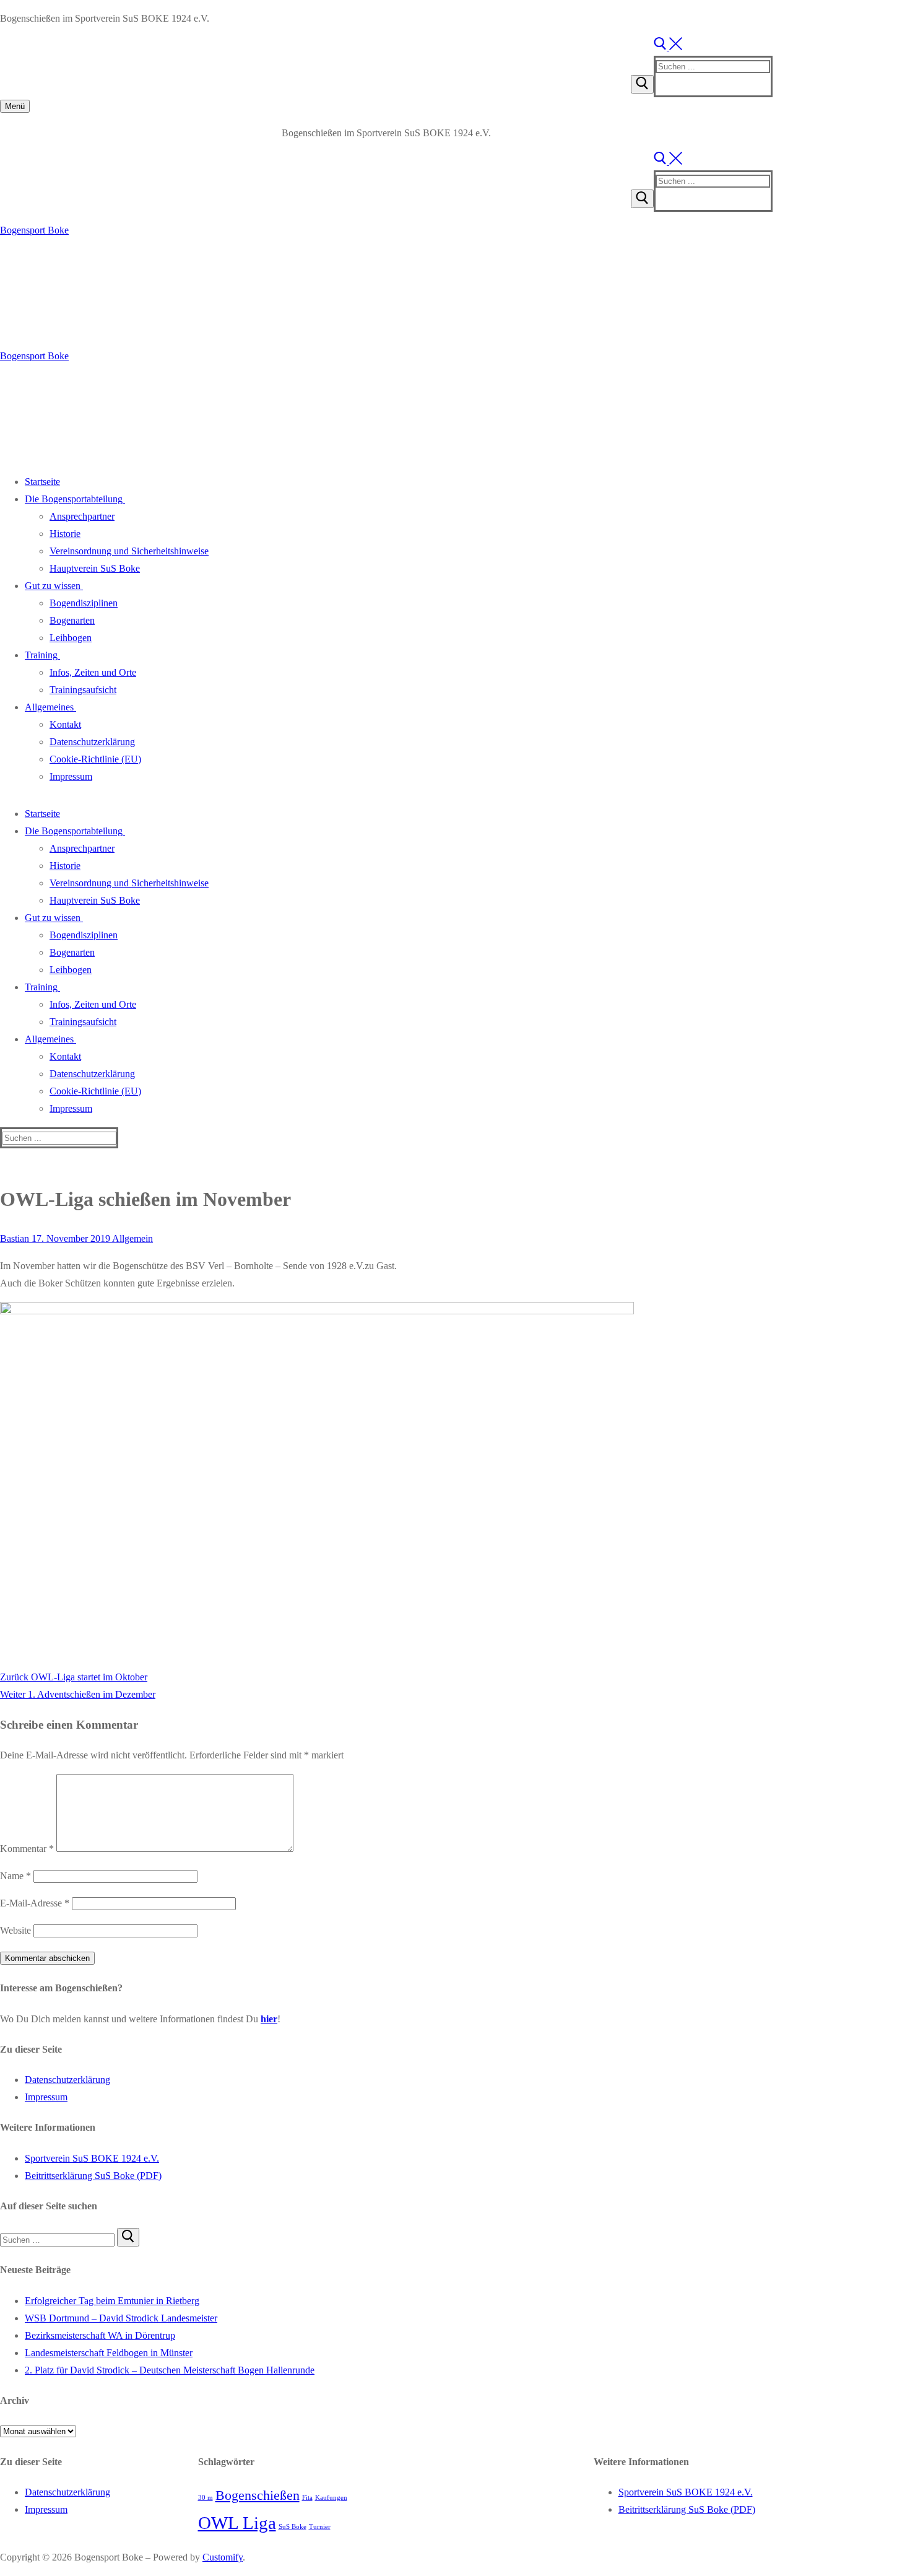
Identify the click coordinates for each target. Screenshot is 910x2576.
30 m (206, 2498)
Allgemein (132, 1238)
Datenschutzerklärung (67, 2080)
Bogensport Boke (34, 230)
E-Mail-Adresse (35, 1903)
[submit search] (642, 84)
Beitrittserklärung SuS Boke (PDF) (93, 2176)
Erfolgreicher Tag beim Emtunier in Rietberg (112, 2301)
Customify (223, 2557)
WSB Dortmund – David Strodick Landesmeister (121, 2318)
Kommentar (27, 1849)
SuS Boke (292, 2527)
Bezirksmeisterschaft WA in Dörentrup (100, 2335)
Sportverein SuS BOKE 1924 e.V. (92, 2158)
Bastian (15, 1238)
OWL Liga (237, 2523)
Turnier (320, 2527)
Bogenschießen (258, 2495)
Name (15, 1876)
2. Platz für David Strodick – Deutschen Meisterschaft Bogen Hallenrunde (170, 2370)
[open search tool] (668, 47)
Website (15, 1930)
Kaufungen (331, 2498)
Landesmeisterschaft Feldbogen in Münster (109, 2353)
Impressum (46, 2097)
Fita (307, 2498)
